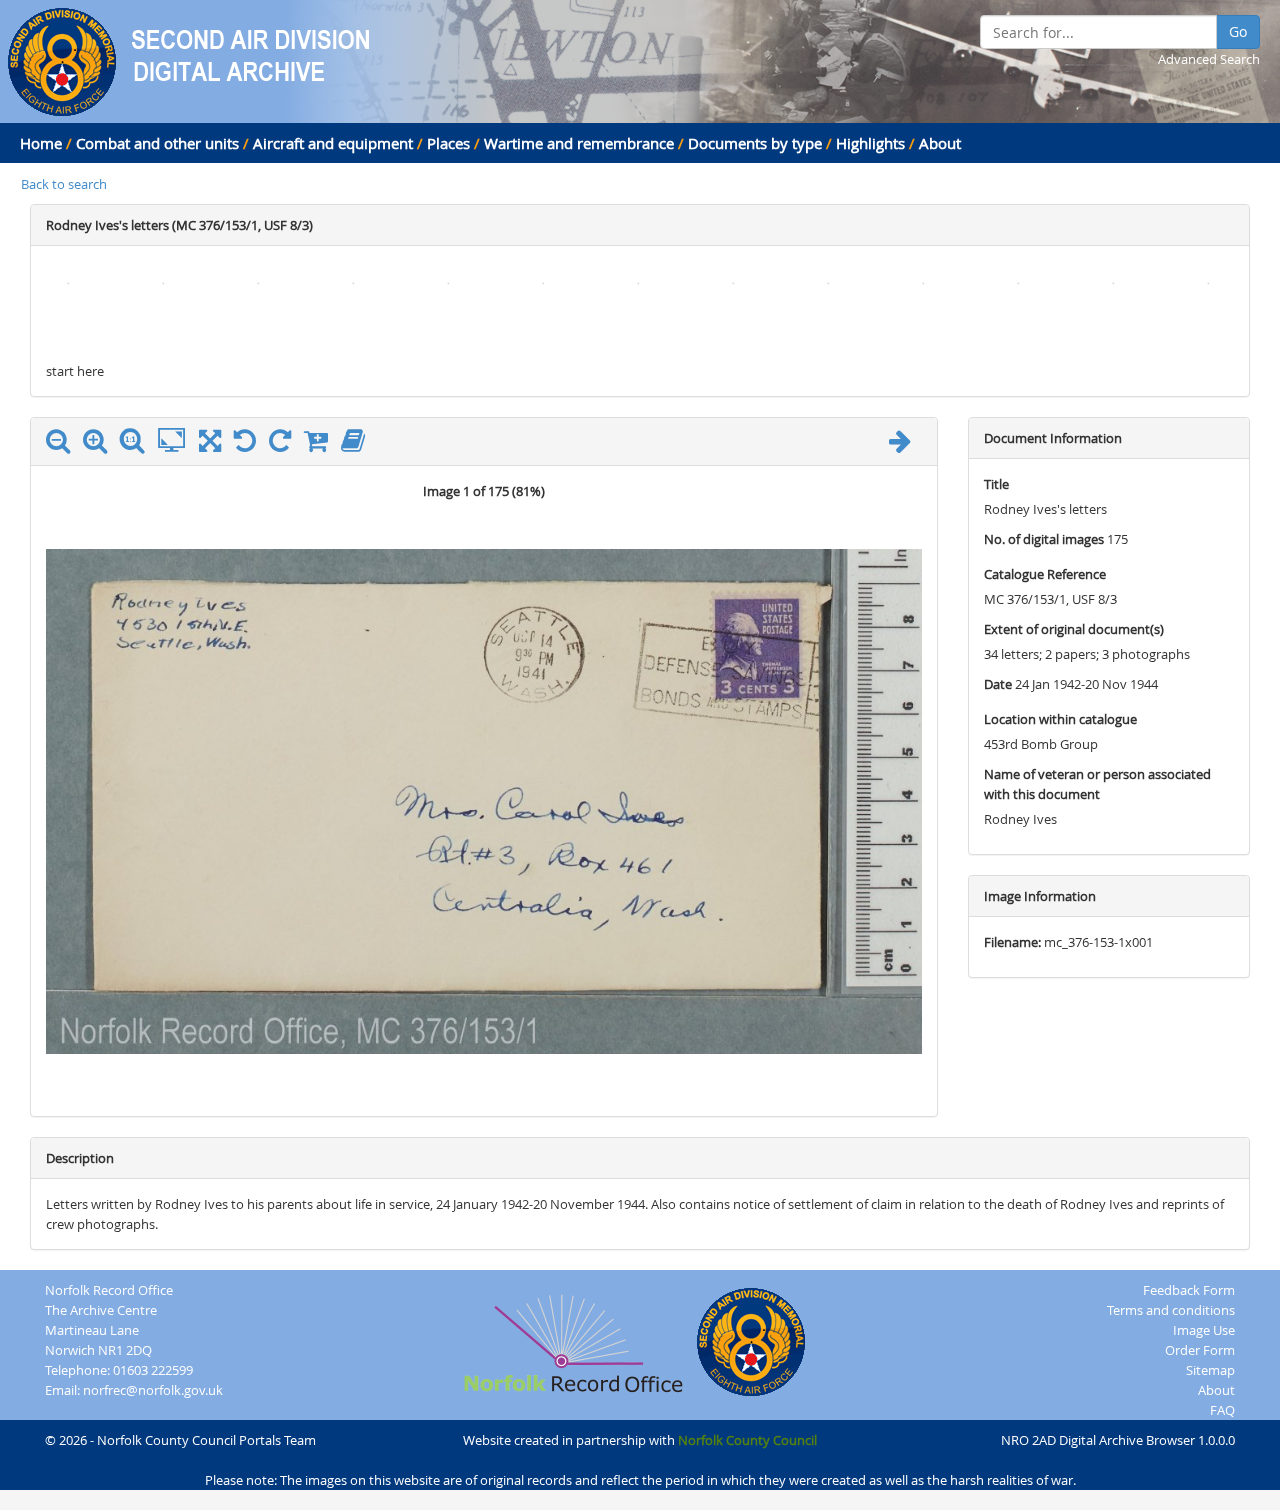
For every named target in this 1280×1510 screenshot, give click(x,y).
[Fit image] (176, 441)
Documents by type (755, 143)
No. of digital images (1044, 539)
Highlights (870, 143)
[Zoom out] (63, 445)
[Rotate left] (250, 445)
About (940, 143)
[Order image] (321, 445)
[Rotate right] (285, 445)
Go (1238, 31)
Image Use (1204, 1330)
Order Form (1200, 1350)
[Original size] (137, 441)
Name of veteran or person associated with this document (1097, 784)
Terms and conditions (1171, 1310)
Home (41, 143)
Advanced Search (1209, 59)
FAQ (1222, 1410)
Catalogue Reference (1045, 574)
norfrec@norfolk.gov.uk (153, 1390)
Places (448, 143)
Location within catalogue (1060, 719)
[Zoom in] (100, 445)
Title (996, 484)
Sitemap (1210, 1370)
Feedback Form (1189, 1290)
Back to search (64, 184)
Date (998, 684)
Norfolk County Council (747, 1440)
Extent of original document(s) (1074, 629)
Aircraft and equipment (333, 143)
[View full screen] (210, 445)
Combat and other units (157, 143)
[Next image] (905, 445)
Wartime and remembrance (579, 143)
